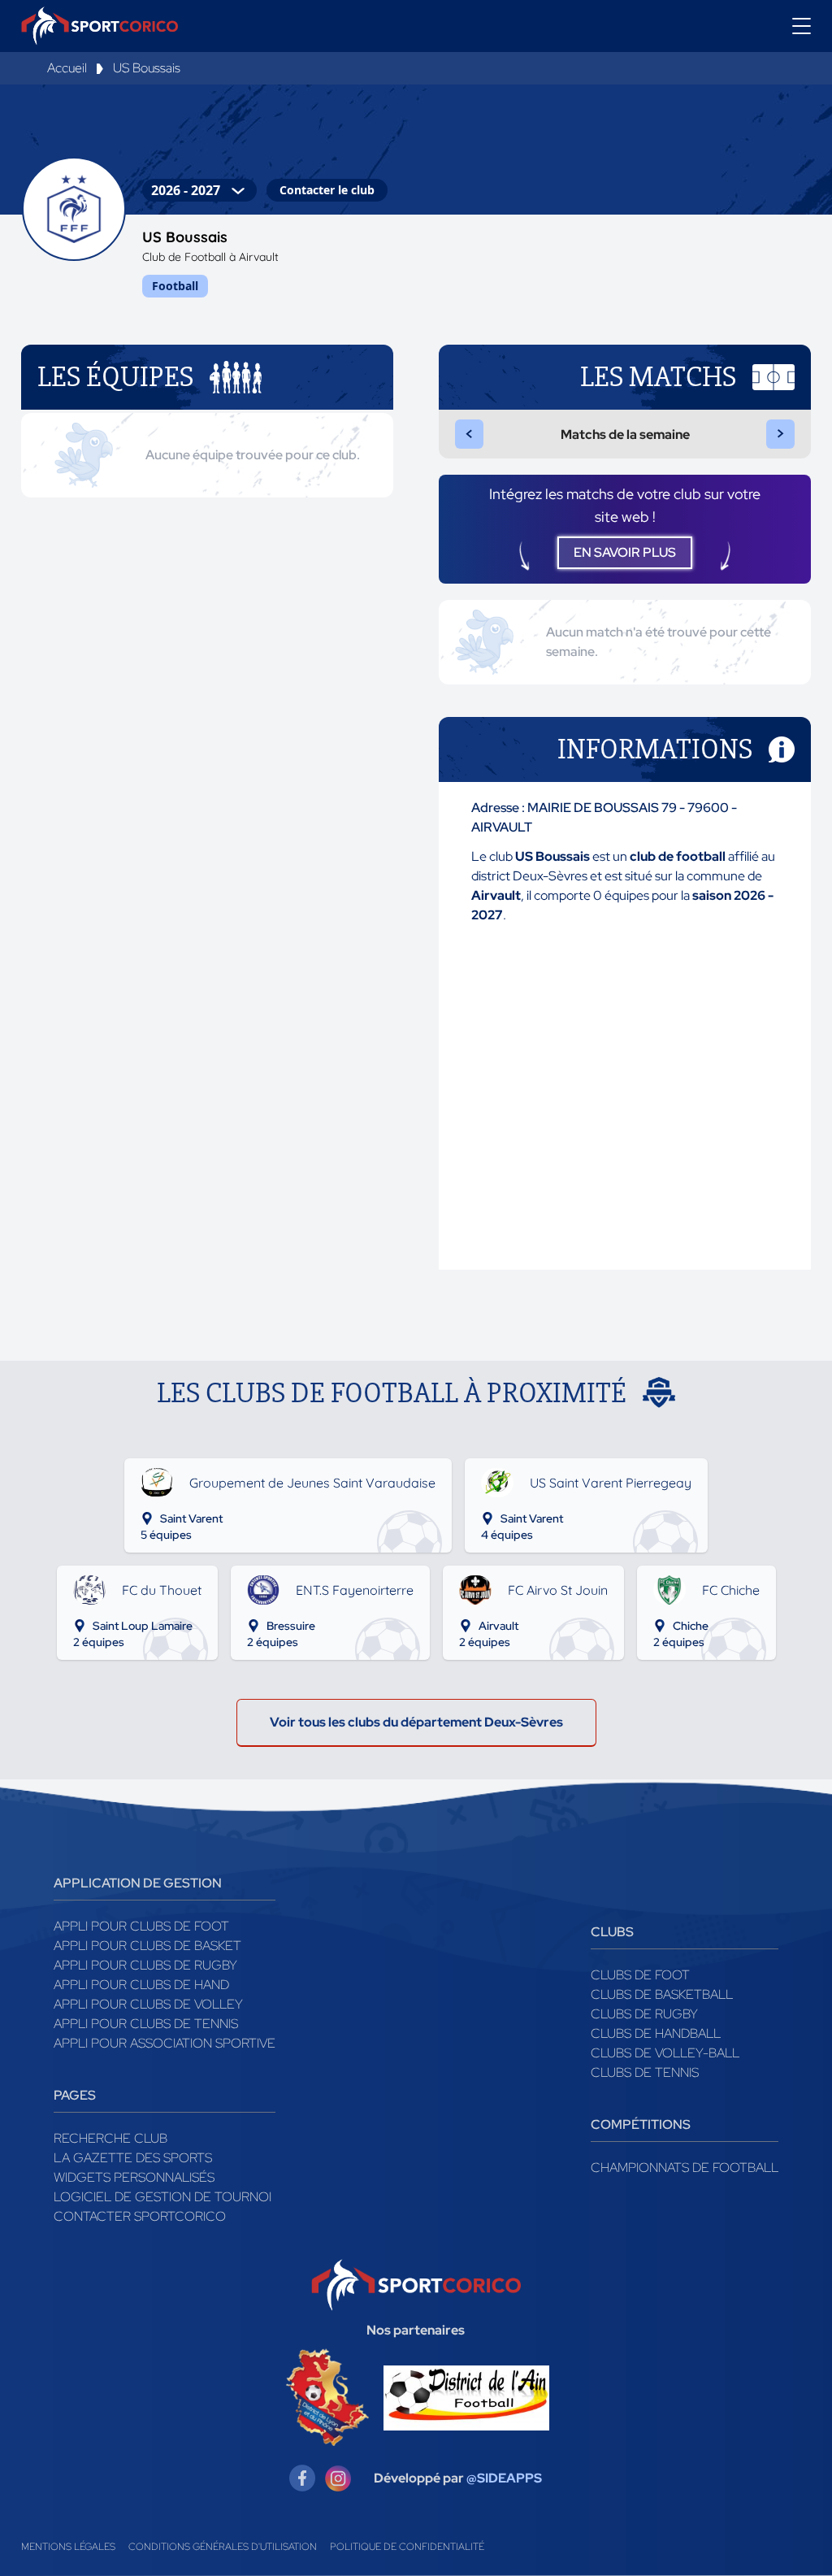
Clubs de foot (640, 1975)
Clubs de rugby (644, 2014)
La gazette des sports (133, 2158)
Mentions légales (68, 2547)
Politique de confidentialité (407, 2547)
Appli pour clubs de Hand (141, 1985)
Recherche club (110, 2138)
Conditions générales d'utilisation (223, 2547)
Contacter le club (327, 190)
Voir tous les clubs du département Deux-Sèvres (416, 1722)
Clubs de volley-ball (665, 2053)
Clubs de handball (656, 2033)
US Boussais (147, 68)
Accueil (67, 68)
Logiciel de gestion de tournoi (162, 2197)
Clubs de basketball (662, 1994)
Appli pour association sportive (165, 2043)
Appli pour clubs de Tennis (146, 2024)
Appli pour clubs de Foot (141, 1926)
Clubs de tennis (645, 2072)
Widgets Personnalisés (134, 2177)
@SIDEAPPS (504, 2478)
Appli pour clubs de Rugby (145, 1965)
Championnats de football (685, 2168)
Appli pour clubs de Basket (147, 1946)
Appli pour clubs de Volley (148, 2004)
